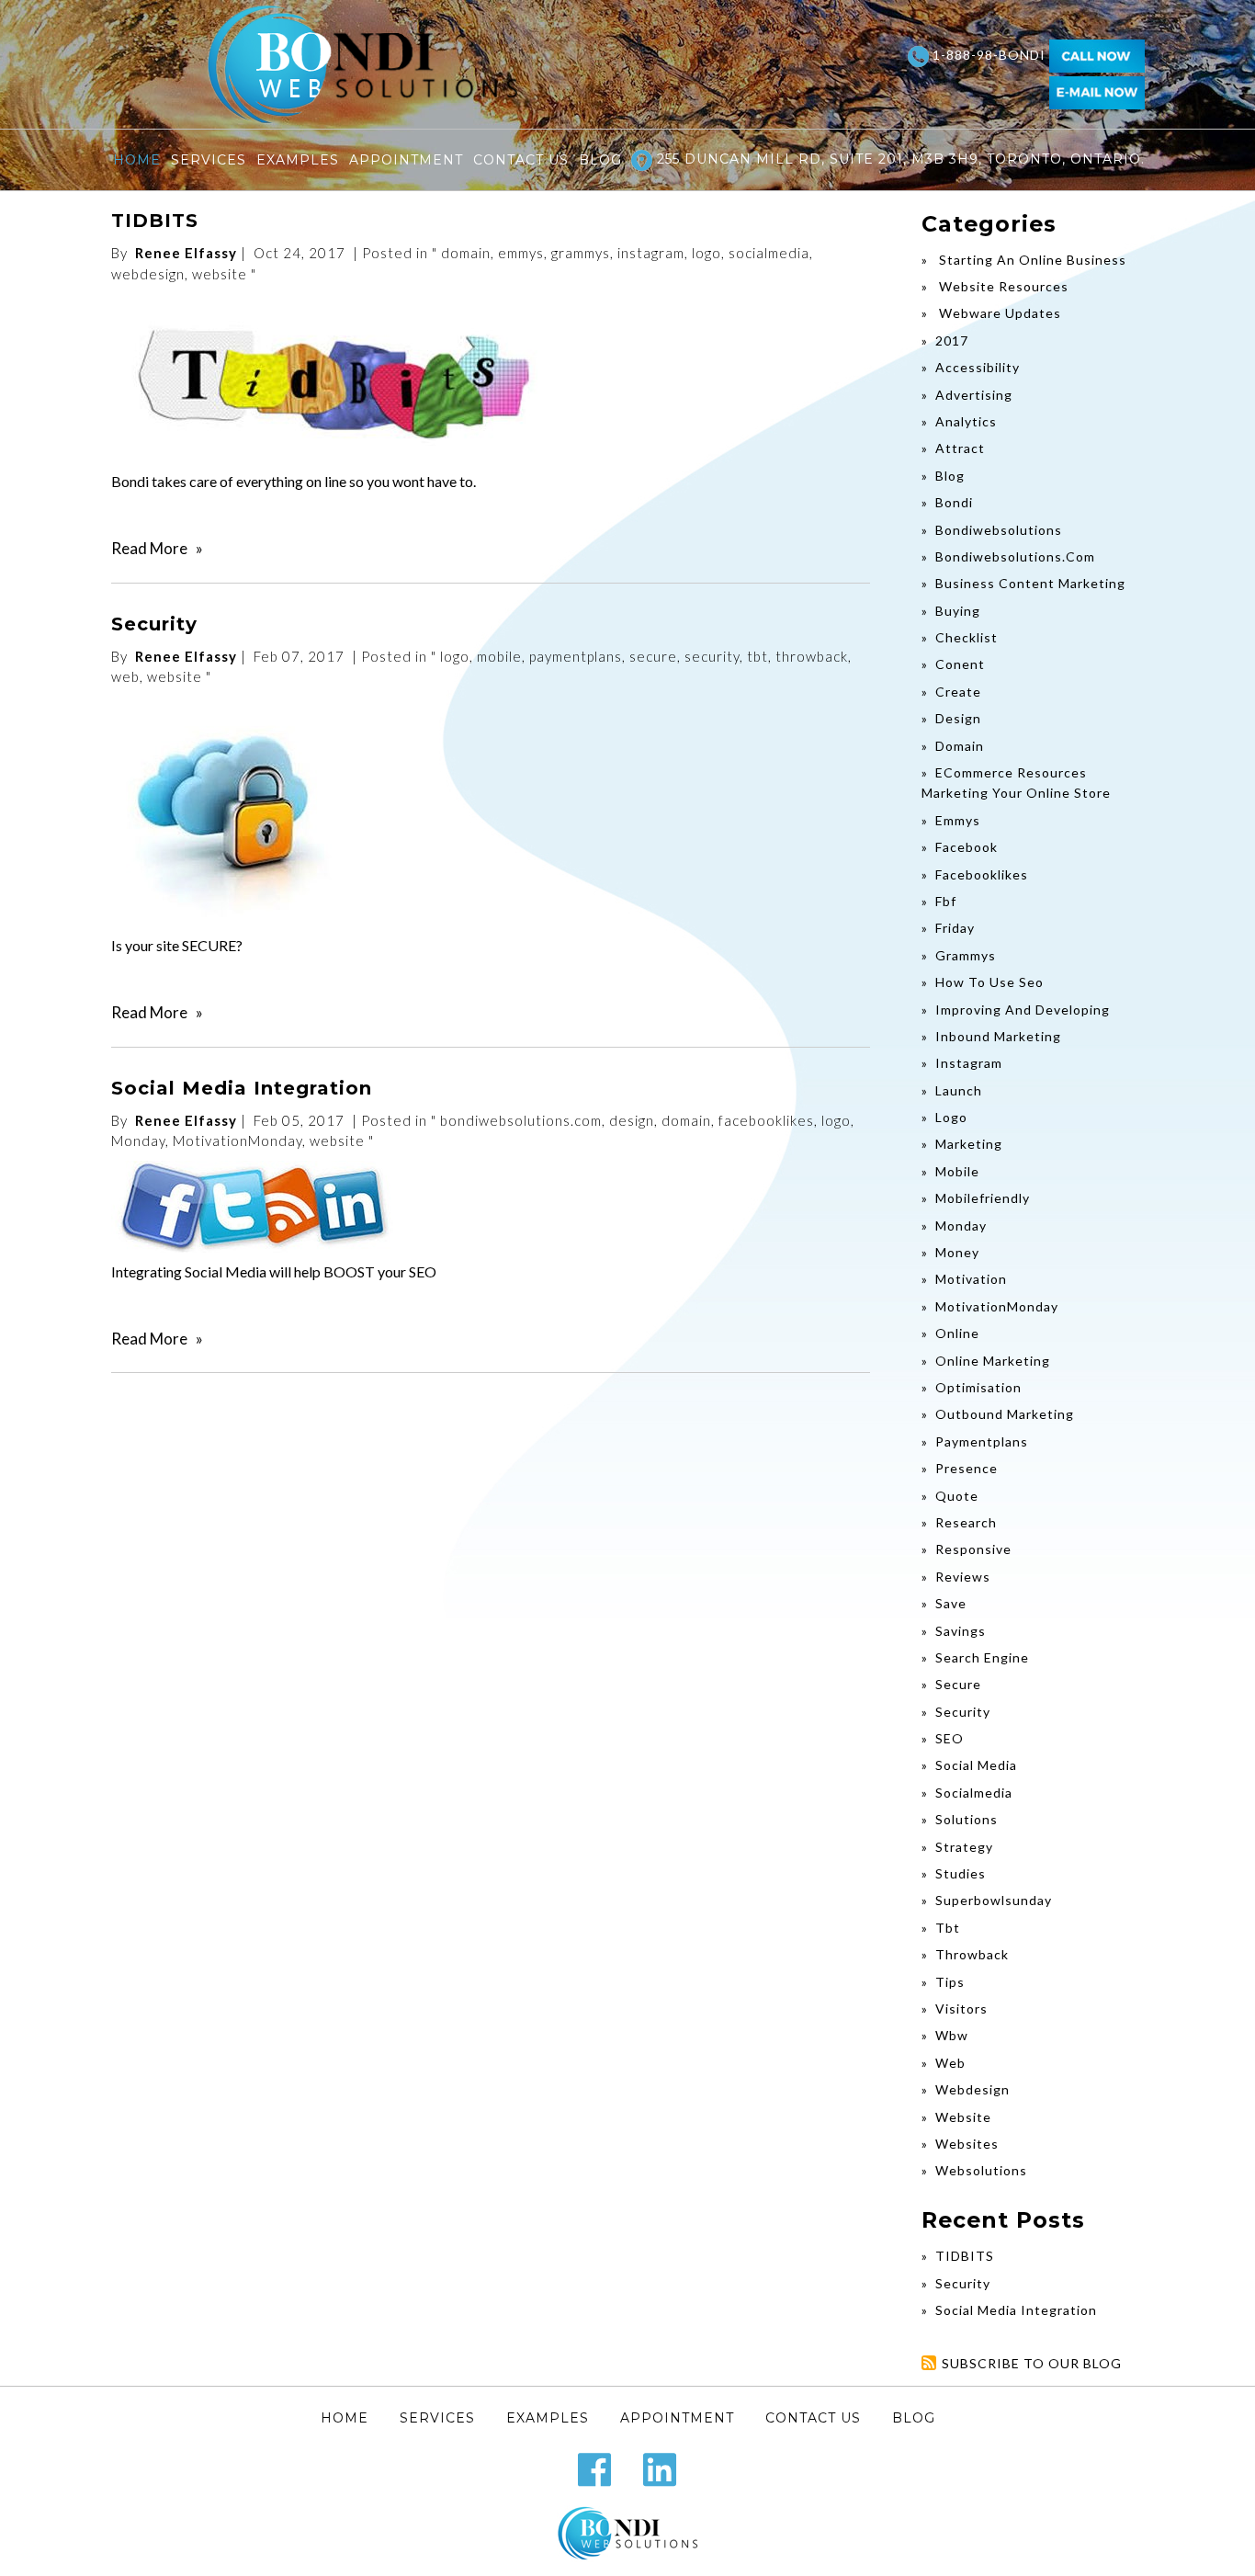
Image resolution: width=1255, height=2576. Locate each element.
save (951, 1603)
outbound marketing (1005, 1414)
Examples (298, 160)
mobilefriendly (983, 1198)
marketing (969, 1144)
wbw (952, 2035)
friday (955, 928)
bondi (954, 502)
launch (959, 1090)
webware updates (998, 313)
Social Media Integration (242, 1088)
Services (209, 160)
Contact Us (521, 160)
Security (154, 624)
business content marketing (1030, 583)
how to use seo (989, 982)
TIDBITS (155, 221)
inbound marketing (998, 1036)
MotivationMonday (237, 1140)
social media (976, 1765)
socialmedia (769, 253)
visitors (961, 2009)
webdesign (148, 274)
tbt (758, 656)
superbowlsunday (994, 1900)
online (957, 1333)
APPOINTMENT (406, 160)
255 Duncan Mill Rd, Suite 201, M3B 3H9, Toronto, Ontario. (899, 159)
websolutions (981, 2170)
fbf (946, 901)
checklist (967, 637)
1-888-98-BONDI (989, 55)
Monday (138, 1140)
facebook (967, 847)
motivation (971, 1279)
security (712, 656)
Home (137, 160)
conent (960, 664)
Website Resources (1002, 286)
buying (958, 611)
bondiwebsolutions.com (521, 1120)
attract (960, 448)
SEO (950, 1738)
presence (967, 1468)
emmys (521, 253)
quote (957, 1496)
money (957, 1252)
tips (950, 1982)
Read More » (157, 548)
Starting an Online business (1031, 260)
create (958, 692)
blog (950, 476)
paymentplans (576, 656)
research (966, 1522)
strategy (964, 1847)
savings (961, 1631)
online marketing (993, 1361)
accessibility (978, 367)
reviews (963, 1577)
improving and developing (1023, 1010)
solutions (967, 1819)
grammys (581, 253)
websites (967, 2144)
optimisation (978, 1387)
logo (707, 253)
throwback (812, 656)
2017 (952, 340)
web (125, 676)
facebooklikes (766, 1120)
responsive (973, 1549)
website (220, 274)
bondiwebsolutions (999, 530)
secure (653, 656)
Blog (600, 160)
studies (961, 1873)
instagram (651, 253)
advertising (974, 395)
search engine (982, 1657)
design (632, 1120)
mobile (499, 656)
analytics (966, 421)
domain (466, 253)
